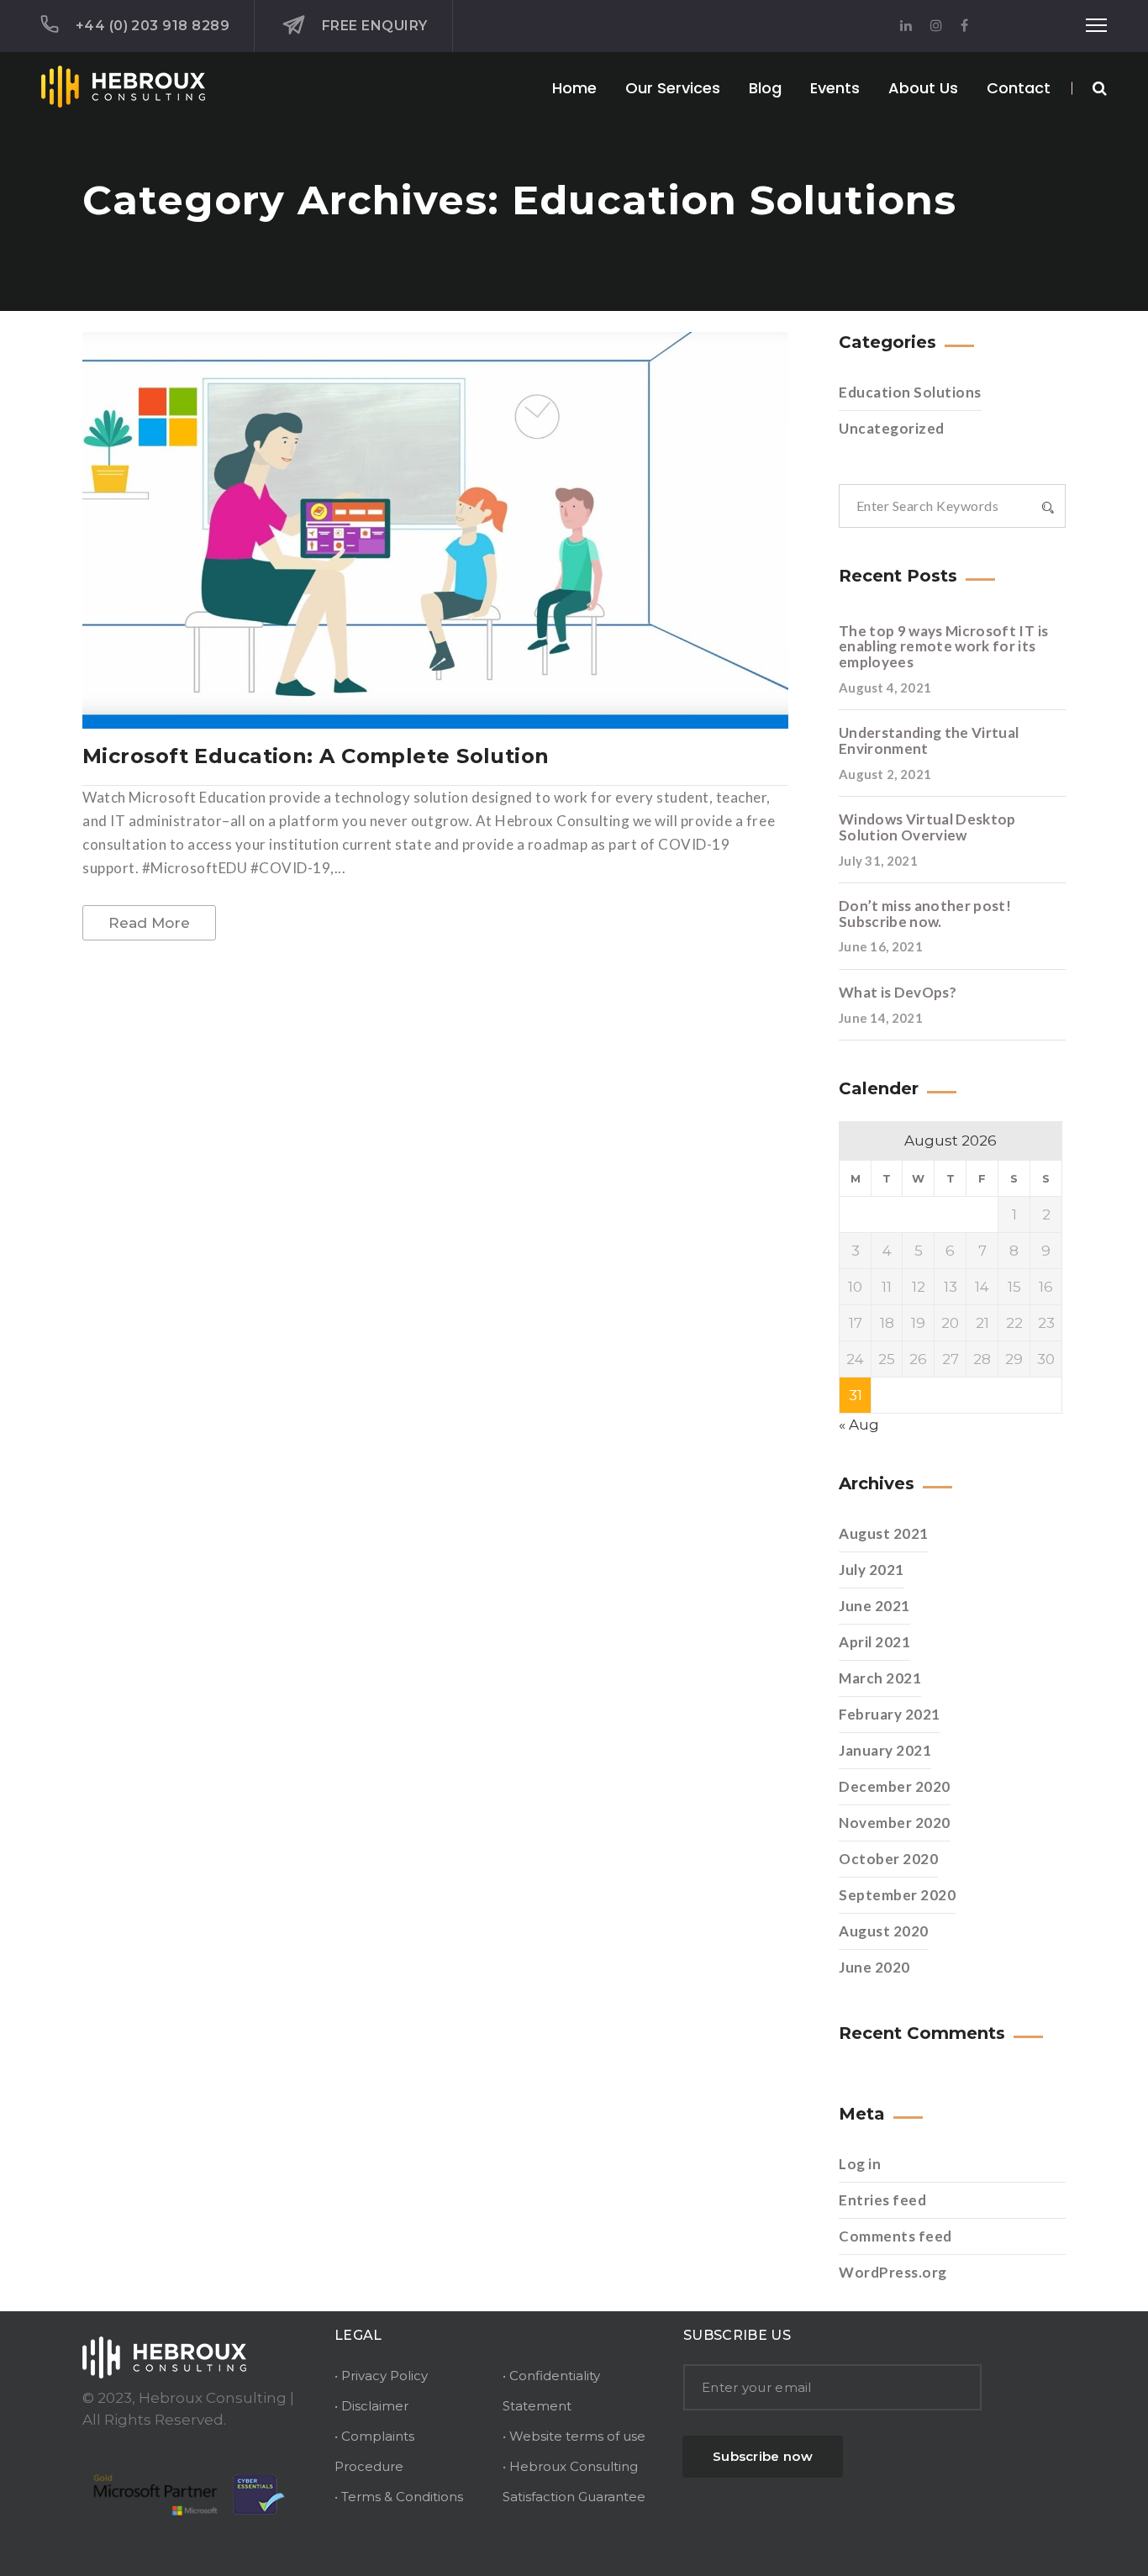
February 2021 (890, 1714)
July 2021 (872, 1570)
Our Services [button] (673, 88)
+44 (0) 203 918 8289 (153, 26)
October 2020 (888, 1859)
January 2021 (885, 1750)
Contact (1019, 88)
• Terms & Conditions (399, 2497)
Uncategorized (892, 428)
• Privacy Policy (381, 2376)
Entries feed (882, 2200)
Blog (765, 88)
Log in (860, 2164)
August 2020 (884, 1931)
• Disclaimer (371, 2406)
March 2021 (880, 1678)
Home (574, 88)
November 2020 (895, 1823)
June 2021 (874, 1606)
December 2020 (895, 1786)
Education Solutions (910, 392)
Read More (149, 923)
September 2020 (897, 1895)
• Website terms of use (574, 2436)
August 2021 (884, 1533)
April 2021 (874, 1642)
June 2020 (874, 1967)
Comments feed (895, 2236)
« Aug (859, 1425)
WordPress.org (893, 2272)
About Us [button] (923, 88)
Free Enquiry (374, 26)
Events (835, 88)
